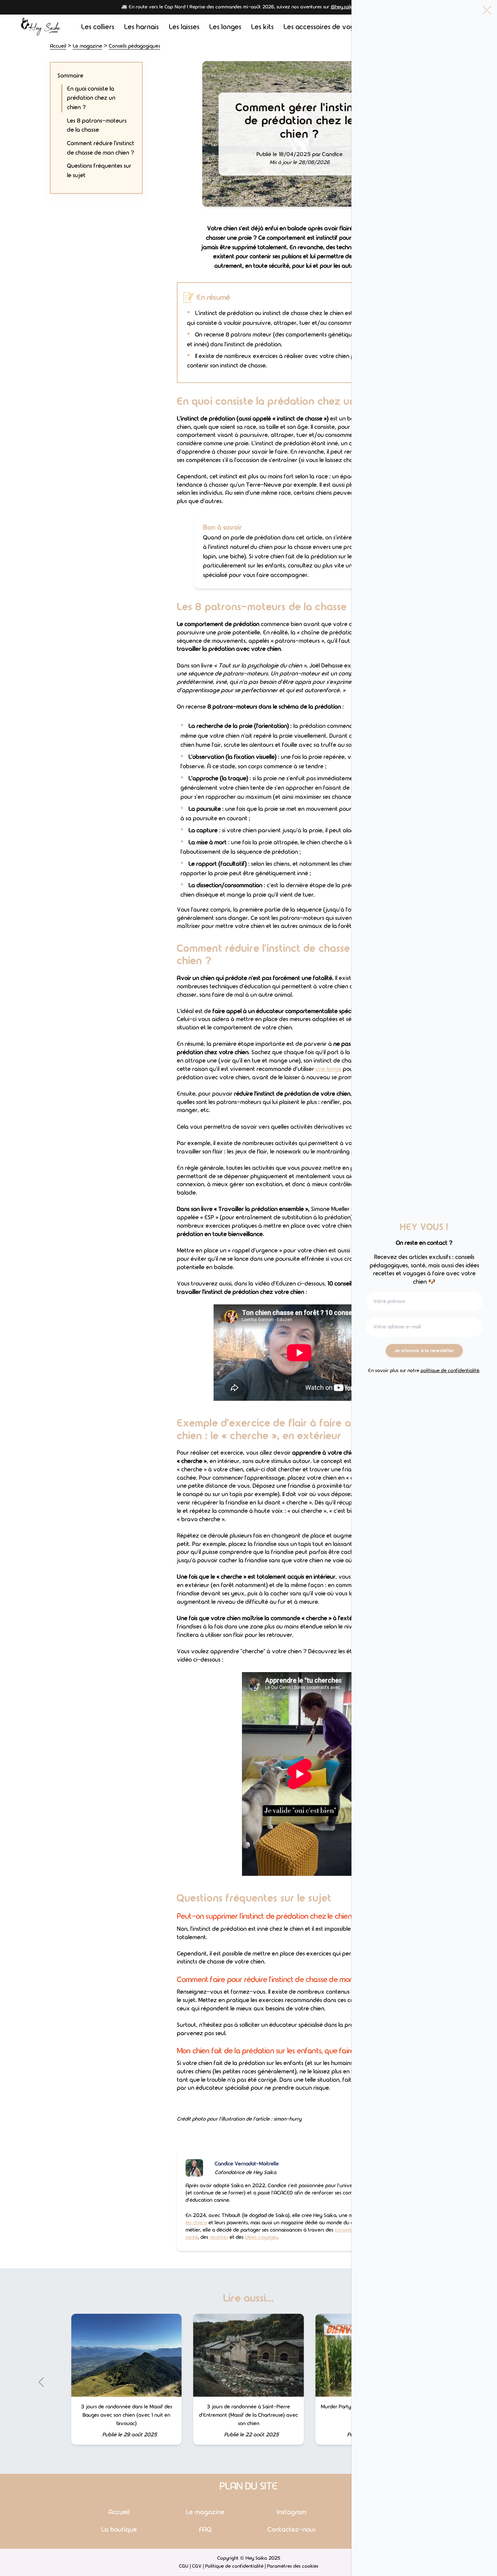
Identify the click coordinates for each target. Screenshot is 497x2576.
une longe (328, 1069)
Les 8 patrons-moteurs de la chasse (97, 125)
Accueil (58, 46)
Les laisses (184, 27)
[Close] (487, 10)
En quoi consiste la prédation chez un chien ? (91, 98)
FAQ (205, 2530)
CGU (184, 2566)
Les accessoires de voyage (325, 27)
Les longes (225, 27)
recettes (219, 2237)
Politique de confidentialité (234, 2566)
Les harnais (141, 27)
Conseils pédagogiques (134, 46)
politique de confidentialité (450, 1371)
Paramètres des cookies (293, 2566)
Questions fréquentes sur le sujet (99, 171)
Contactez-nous (292, 2530)
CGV (197, 2566)
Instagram (292, 2512)
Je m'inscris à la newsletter (424, 1351)
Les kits (262, 27)
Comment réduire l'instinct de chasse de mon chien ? (101, 148)
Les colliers (98, 27)
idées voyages (261, 2237)
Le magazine (88, 46)
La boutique (119, 2530)
